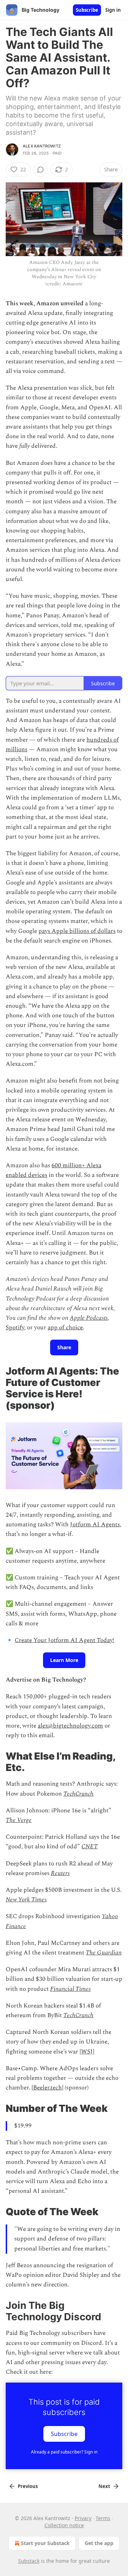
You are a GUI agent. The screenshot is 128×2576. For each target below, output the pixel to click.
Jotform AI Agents (95, 1525)
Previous (28, 2486)
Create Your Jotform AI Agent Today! (64, 1640)
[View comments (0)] (41, 170)
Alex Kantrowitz (42, 146)
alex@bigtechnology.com (70, 1726)
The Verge (19, 1820)
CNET (90, 1847)
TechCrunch (78, 1794)
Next (104, 2486)
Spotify (15, 1328)
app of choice (65, 1328)
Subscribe (87, 10)
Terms (103, 2518)
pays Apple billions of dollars (77, 931)
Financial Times (70, 1989)
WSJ (87, 2052)
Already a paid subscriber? (64, 2452)
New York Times (26, 1900)
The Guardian (104, 1953)
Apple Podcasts (89, 1318)
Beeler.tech (47, 2088)
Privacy (83, 2518)
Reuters (60, 1873)
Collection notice (64, 2525)
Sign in (113, 10)
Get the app (99, 2543)
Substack (29, 2561)
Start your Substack (45, 2543)
